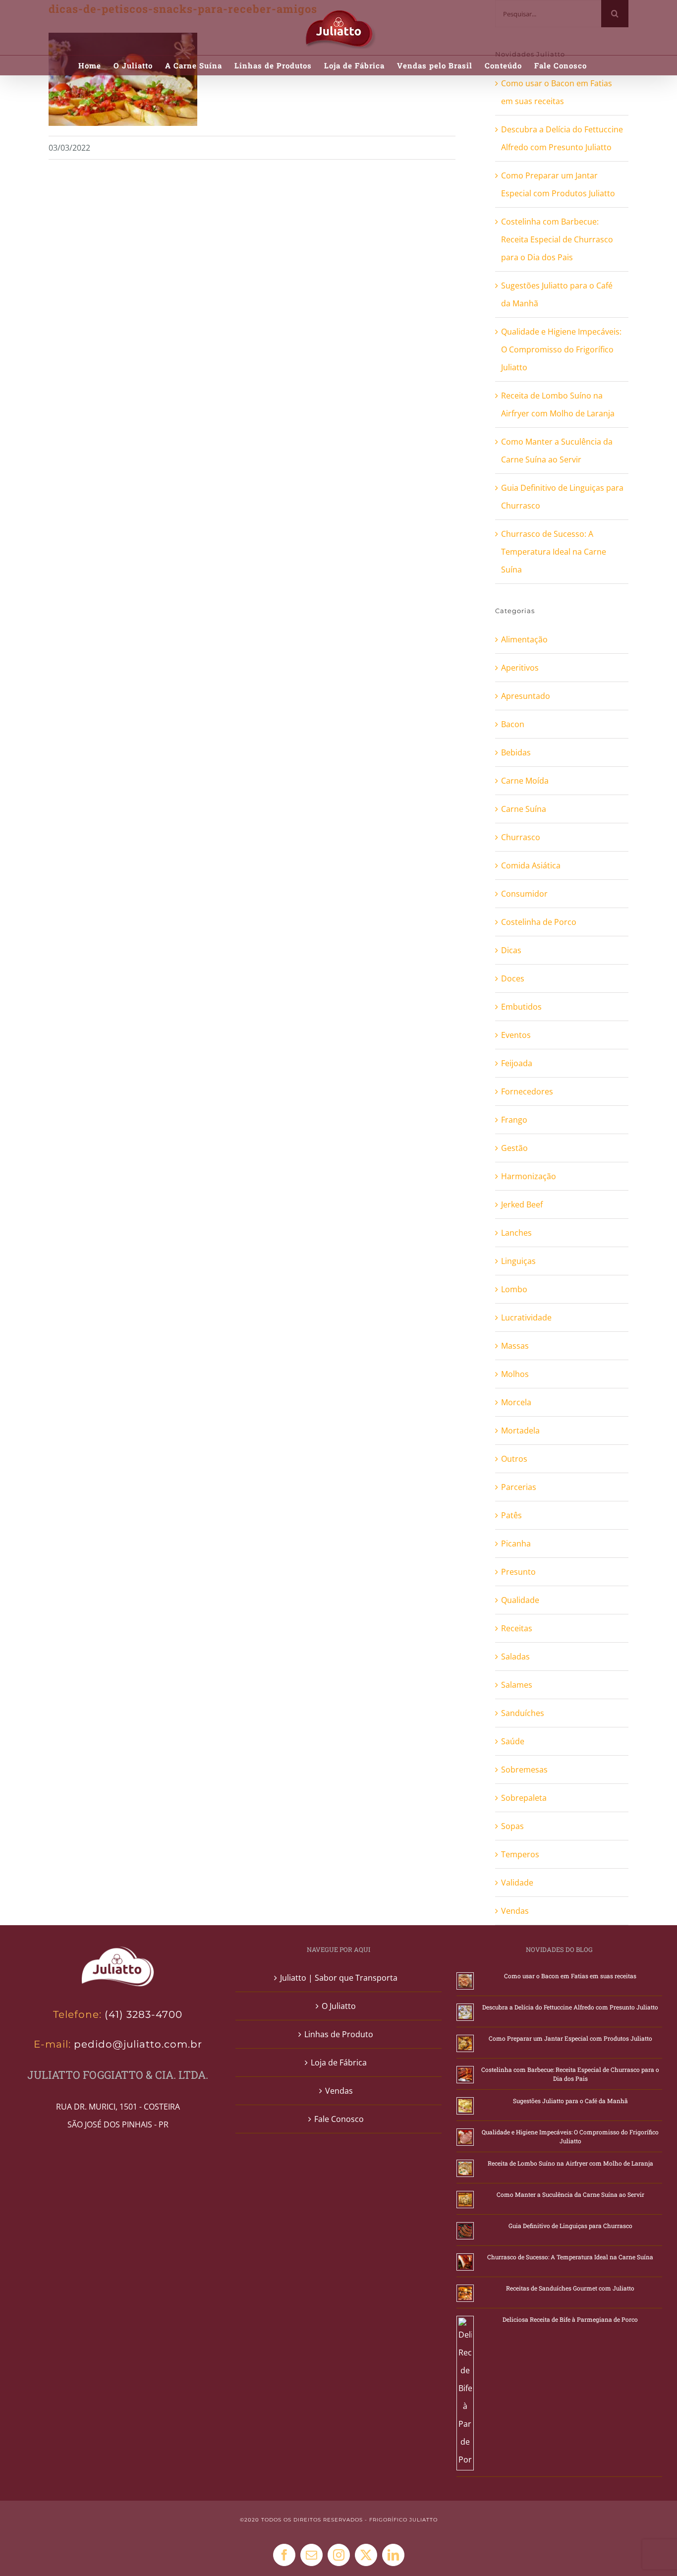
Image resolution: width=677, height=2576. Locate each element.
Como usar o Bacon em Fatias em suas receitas (570, 1976)
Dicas (511, 950)
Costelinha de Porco (539, 922)
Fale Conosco (339, 2119)
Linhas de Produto (339, 2034)
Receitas (517, 1628)
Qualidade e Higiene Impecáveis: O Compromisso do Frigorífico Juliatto (561, 349)
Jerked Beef (522, 1204)
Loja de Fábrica (339, 2062)
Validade (517, 1883)
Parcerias (519, 1487)
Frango (514, 1120)
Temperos (520, 1854)
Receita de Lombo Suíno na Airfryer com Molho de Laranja (570, 2163)
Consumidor (524, 894)
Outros (514, 1459)
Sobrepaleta (524, 1798)
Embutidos (521, 1007)
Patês (511, 1515)
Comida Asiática (531, 865)
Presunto (518, 1572)
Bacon (513, 724)
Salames (517, 1685)
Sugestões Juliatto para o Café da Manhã (570, 2101)
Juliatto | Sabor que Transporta (339, 1978)
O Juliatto (339, 2006)
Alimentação (524, 639)
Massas (515, 1346)
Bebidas (516, 752)
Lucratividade (526, 1317)
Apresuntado (526, 696)
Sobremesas (524, 1770)
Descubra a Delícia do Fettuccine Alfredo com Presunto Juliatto (570, 2007)
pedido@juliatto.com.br (137, 2044)
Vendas (515, 1911)
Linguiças (518, 1261)
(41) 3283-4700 (143, 2014)
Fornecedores (527, 1091)
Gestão (514, 1148)
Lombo (514, 1289)
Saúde (513, 1741)
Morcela (516, 1402)
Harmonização (529, 1176)
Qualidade (520, 1600)
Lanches (516, 1233)
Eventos (516, 1035)
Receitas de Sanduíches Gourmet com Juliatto (570, 2288)
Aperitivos (520, 668)
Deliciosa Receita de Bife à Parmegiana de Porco (570, 2319)
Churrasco (521, 837)
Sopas (512, 1826)
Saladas (515, 1657)
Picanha (516, 1544)
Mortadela (520, 1431)
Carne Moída (525, 781)
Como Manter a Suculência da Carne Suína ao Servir (570, 2194)
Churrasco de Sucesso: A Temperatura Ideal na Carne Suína (554, 552)
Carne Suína (524, 809)
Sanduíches (523, 1713)
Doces (513, 978)
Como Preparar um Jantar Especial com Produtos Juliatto (570, 2038)
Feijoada (517, 1063)
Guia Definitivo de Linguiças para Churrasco (570, 2226)
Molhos (515, 1374)
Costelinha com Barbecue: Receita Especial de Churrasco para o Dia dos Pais (557, 239)
